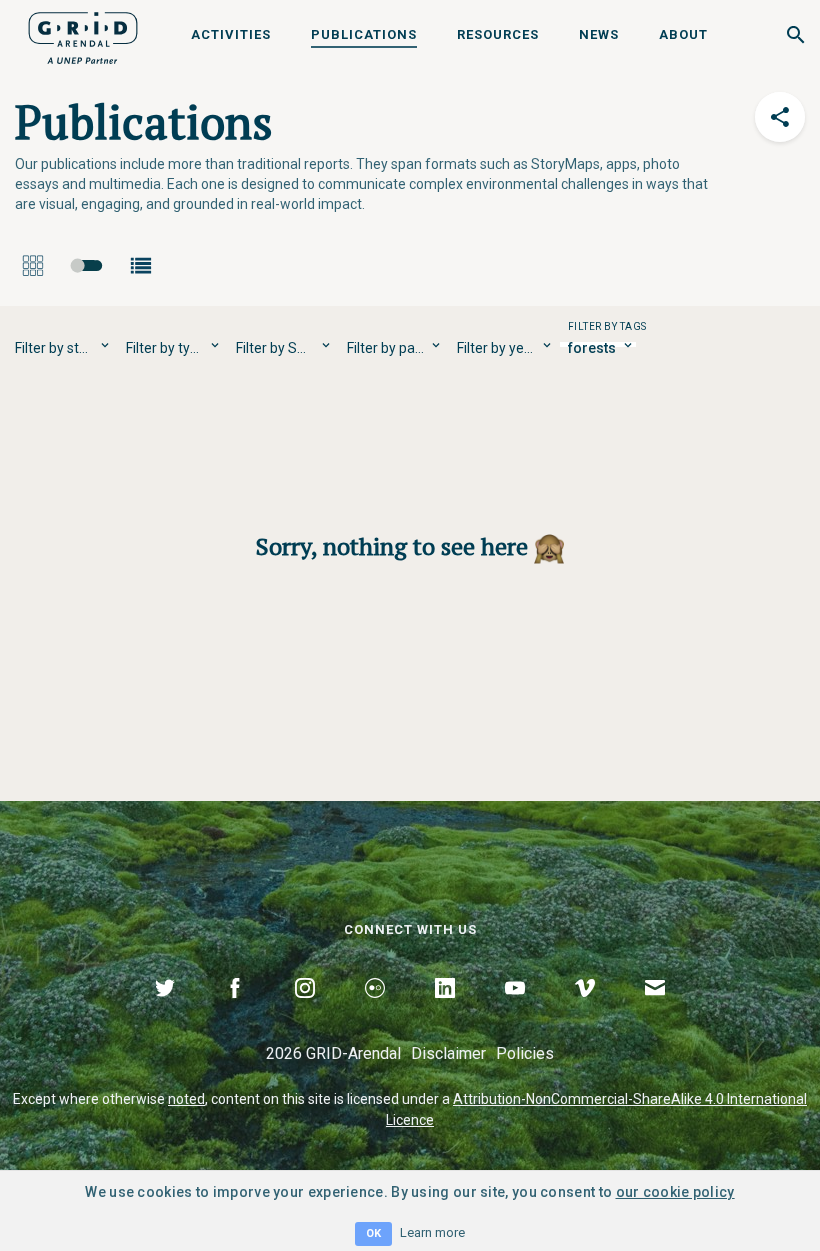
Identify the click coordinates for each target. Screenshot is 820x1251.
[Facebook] (235, 1011)
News (599, 34)
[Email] (655, 1011)
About (683, 34)
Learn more (432, 1232)
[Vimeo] (585, 1011)
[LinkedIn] (445, 1011)
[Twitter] (165, 1011)
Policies (525, 1053)
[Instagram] (305, 1011)
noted (186, 1099)
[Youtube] (515, 1011)
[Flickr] (375, 1011)
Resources (498, 34)
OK (373, 1233)
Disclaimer (448, 1053)
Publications (364, 34)
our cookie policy (675, 1192)
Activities (231, 34)
